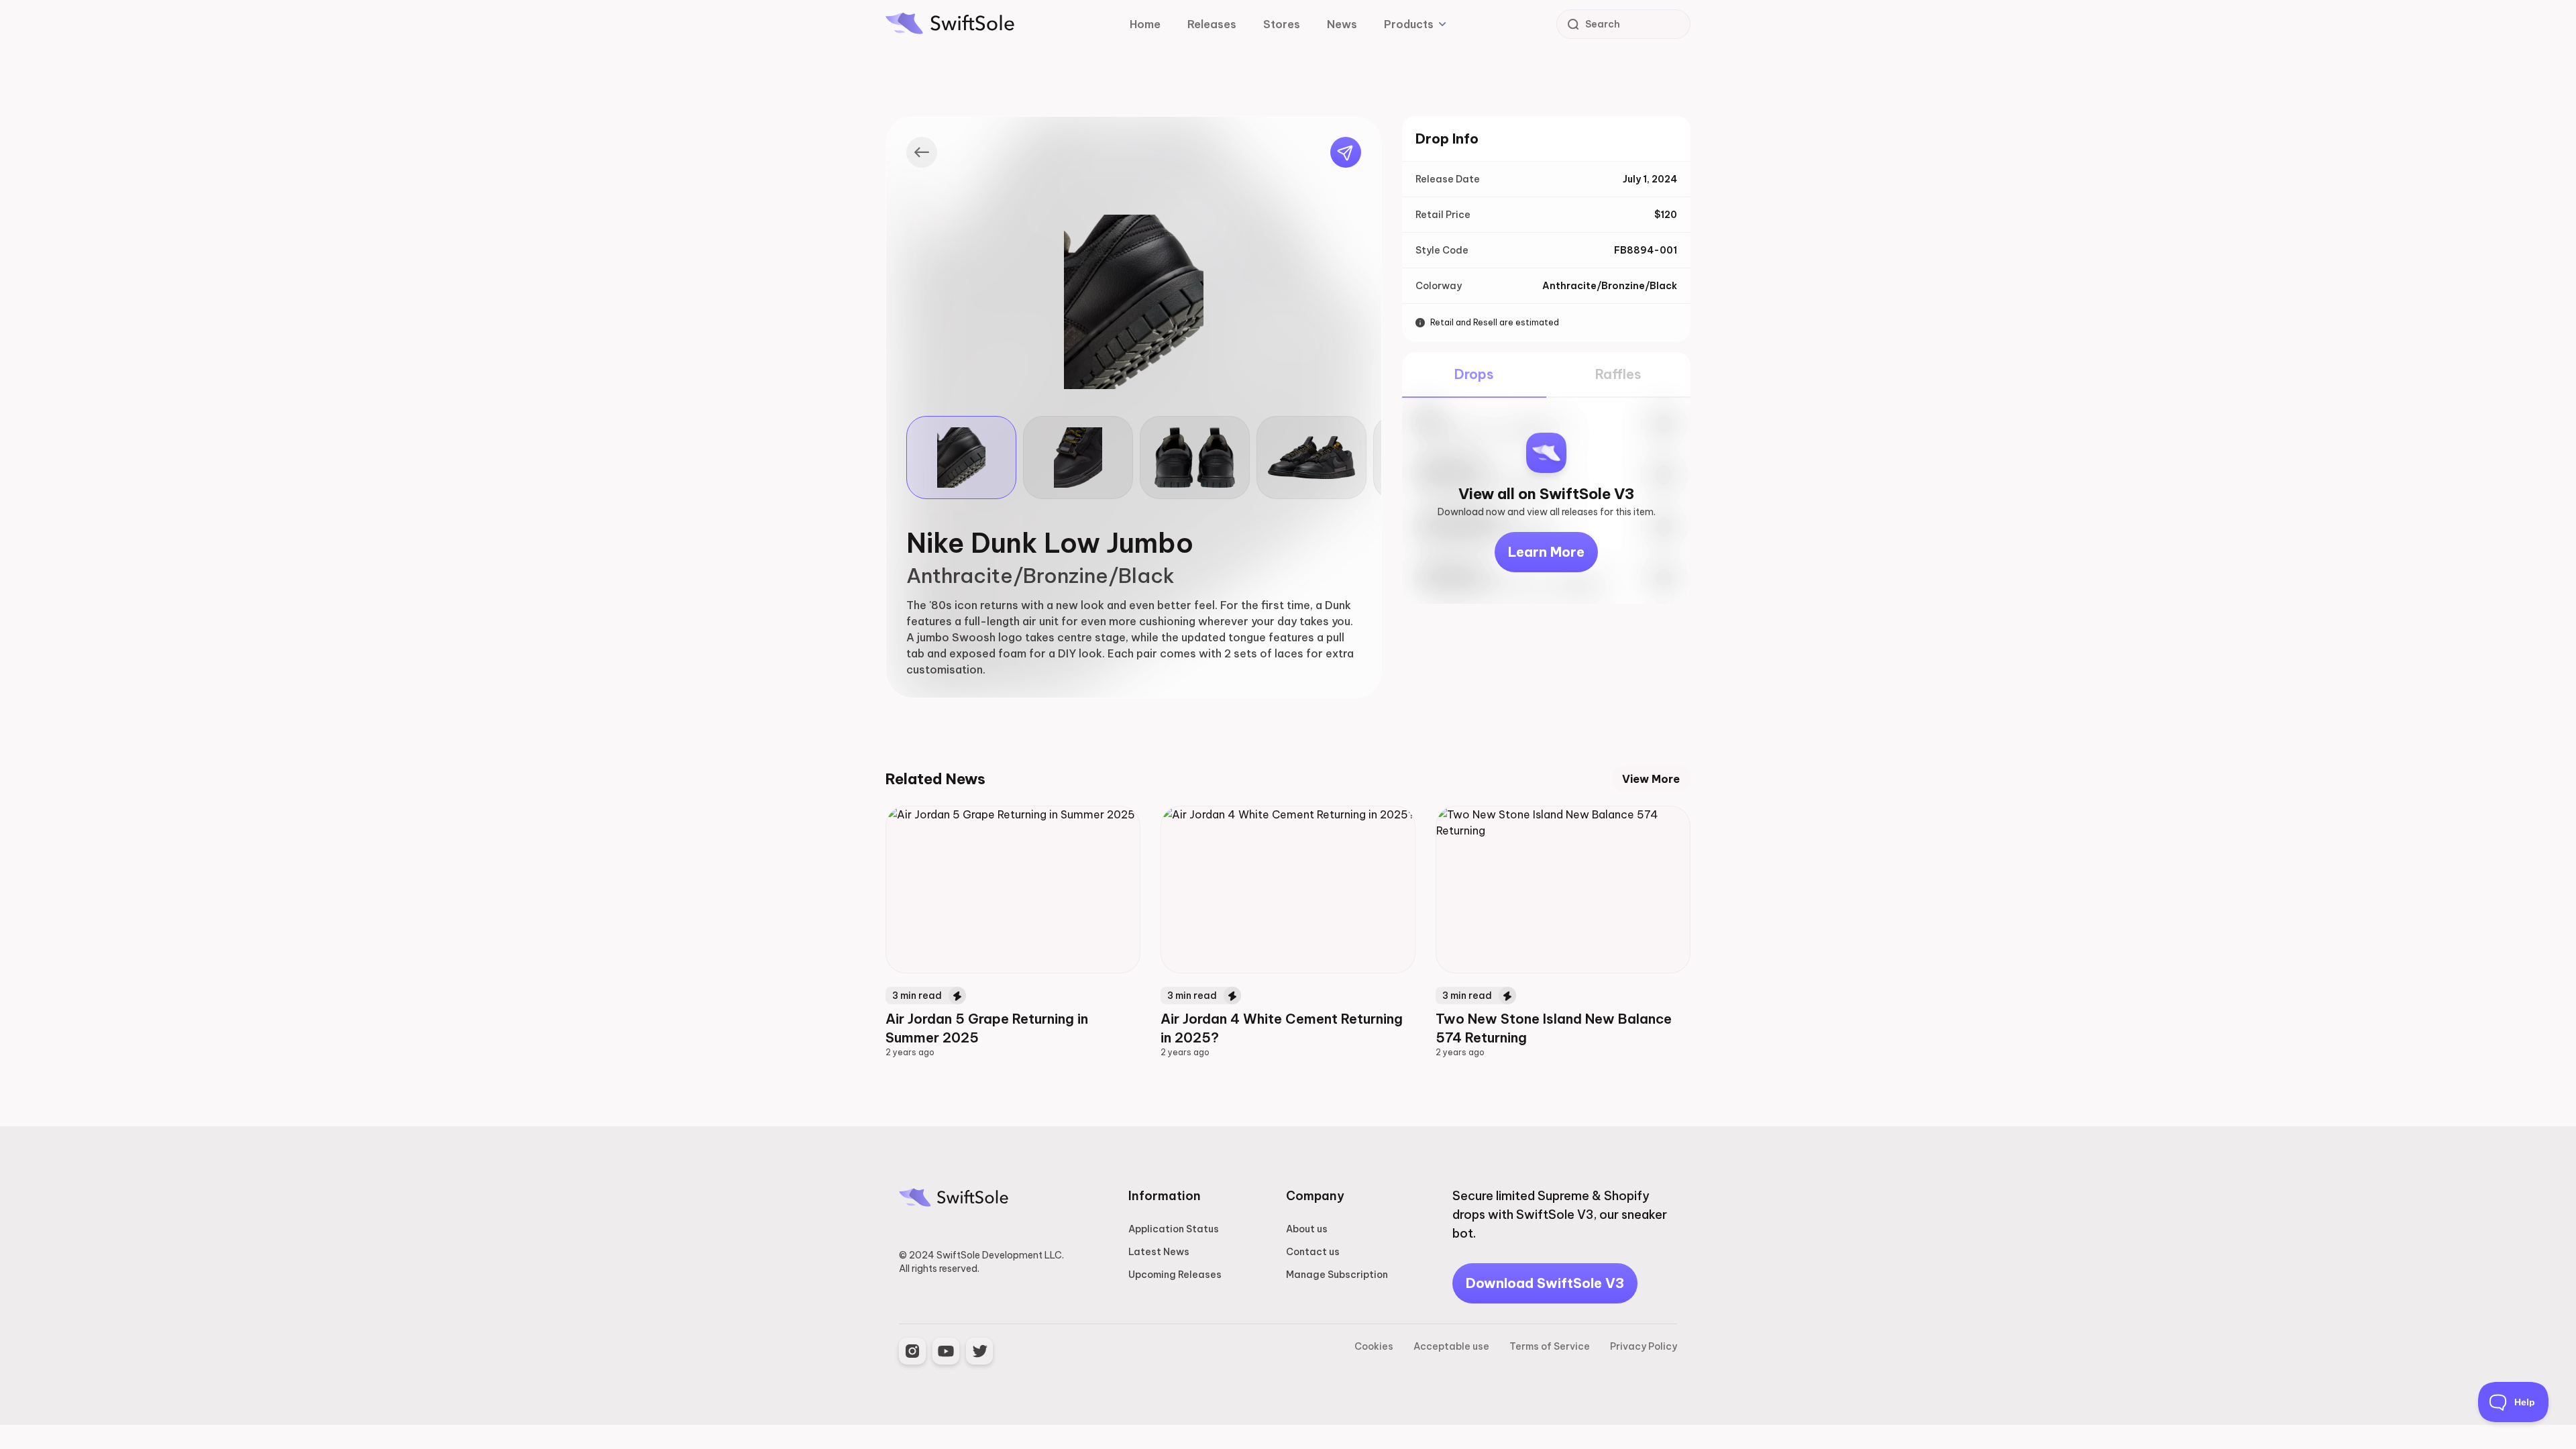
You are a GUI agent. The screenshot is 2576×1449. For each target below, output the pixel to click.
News (1342, 24)
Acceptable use (1451, 1346)
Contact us (1313, 1252)
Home (1145, 24)
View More (1651, 779)
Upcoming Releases (1175, 1275)
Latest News (1159, 1252)
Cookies (1374, 1346)
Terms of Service (1550, 1346)
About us (1307, 1229)
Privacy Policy (1644, 1346)
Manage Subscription (1337, 1275)
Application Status (1174, 1229)
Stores (1282, 24)
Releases (1212, 24)
